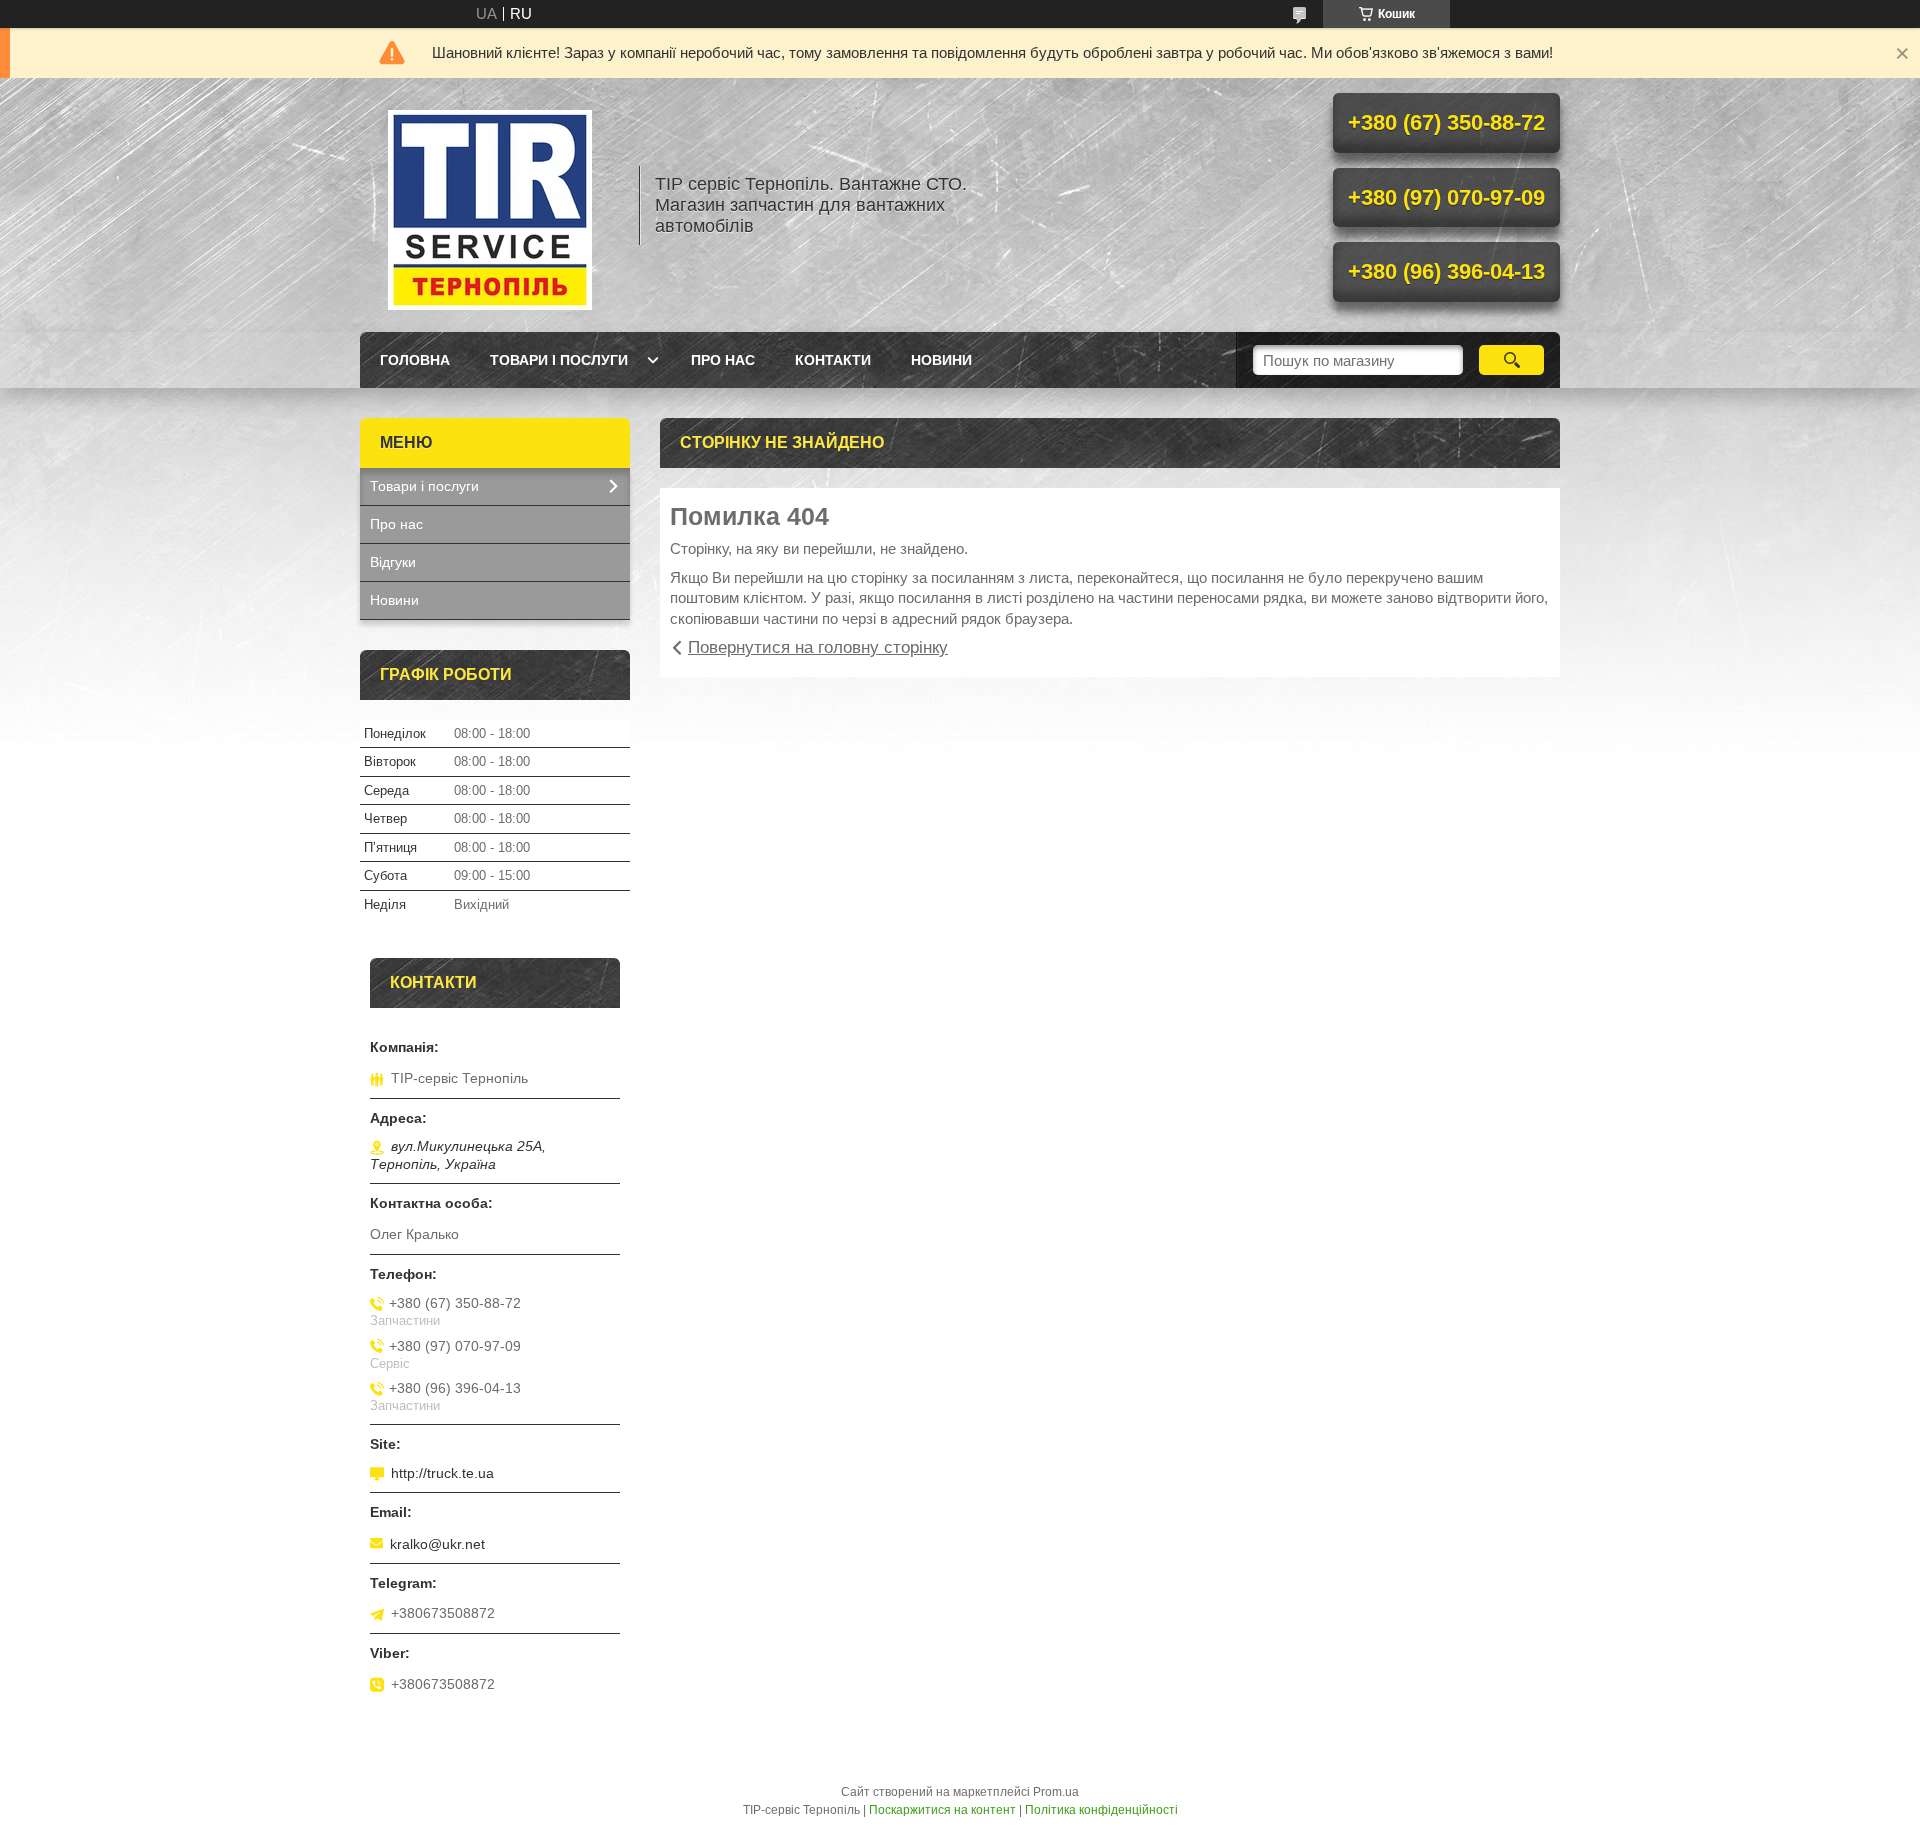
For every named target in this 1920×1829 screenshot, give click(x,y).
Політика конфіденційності (1101, 1810)
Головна (415, 360)
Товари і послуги (559, 360)
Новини (941, 360)
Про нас (723, 360)
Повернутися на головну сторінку (818, 647)
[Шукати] (1511, 360)
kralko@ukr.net (437, 1544)
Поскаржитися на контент (942, 1810)
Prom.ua (1056, 1792)
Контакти (833, 360)
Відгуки (393, 562)
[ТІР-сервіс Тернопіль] (490, 205)
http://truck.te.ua (442, 1473)
